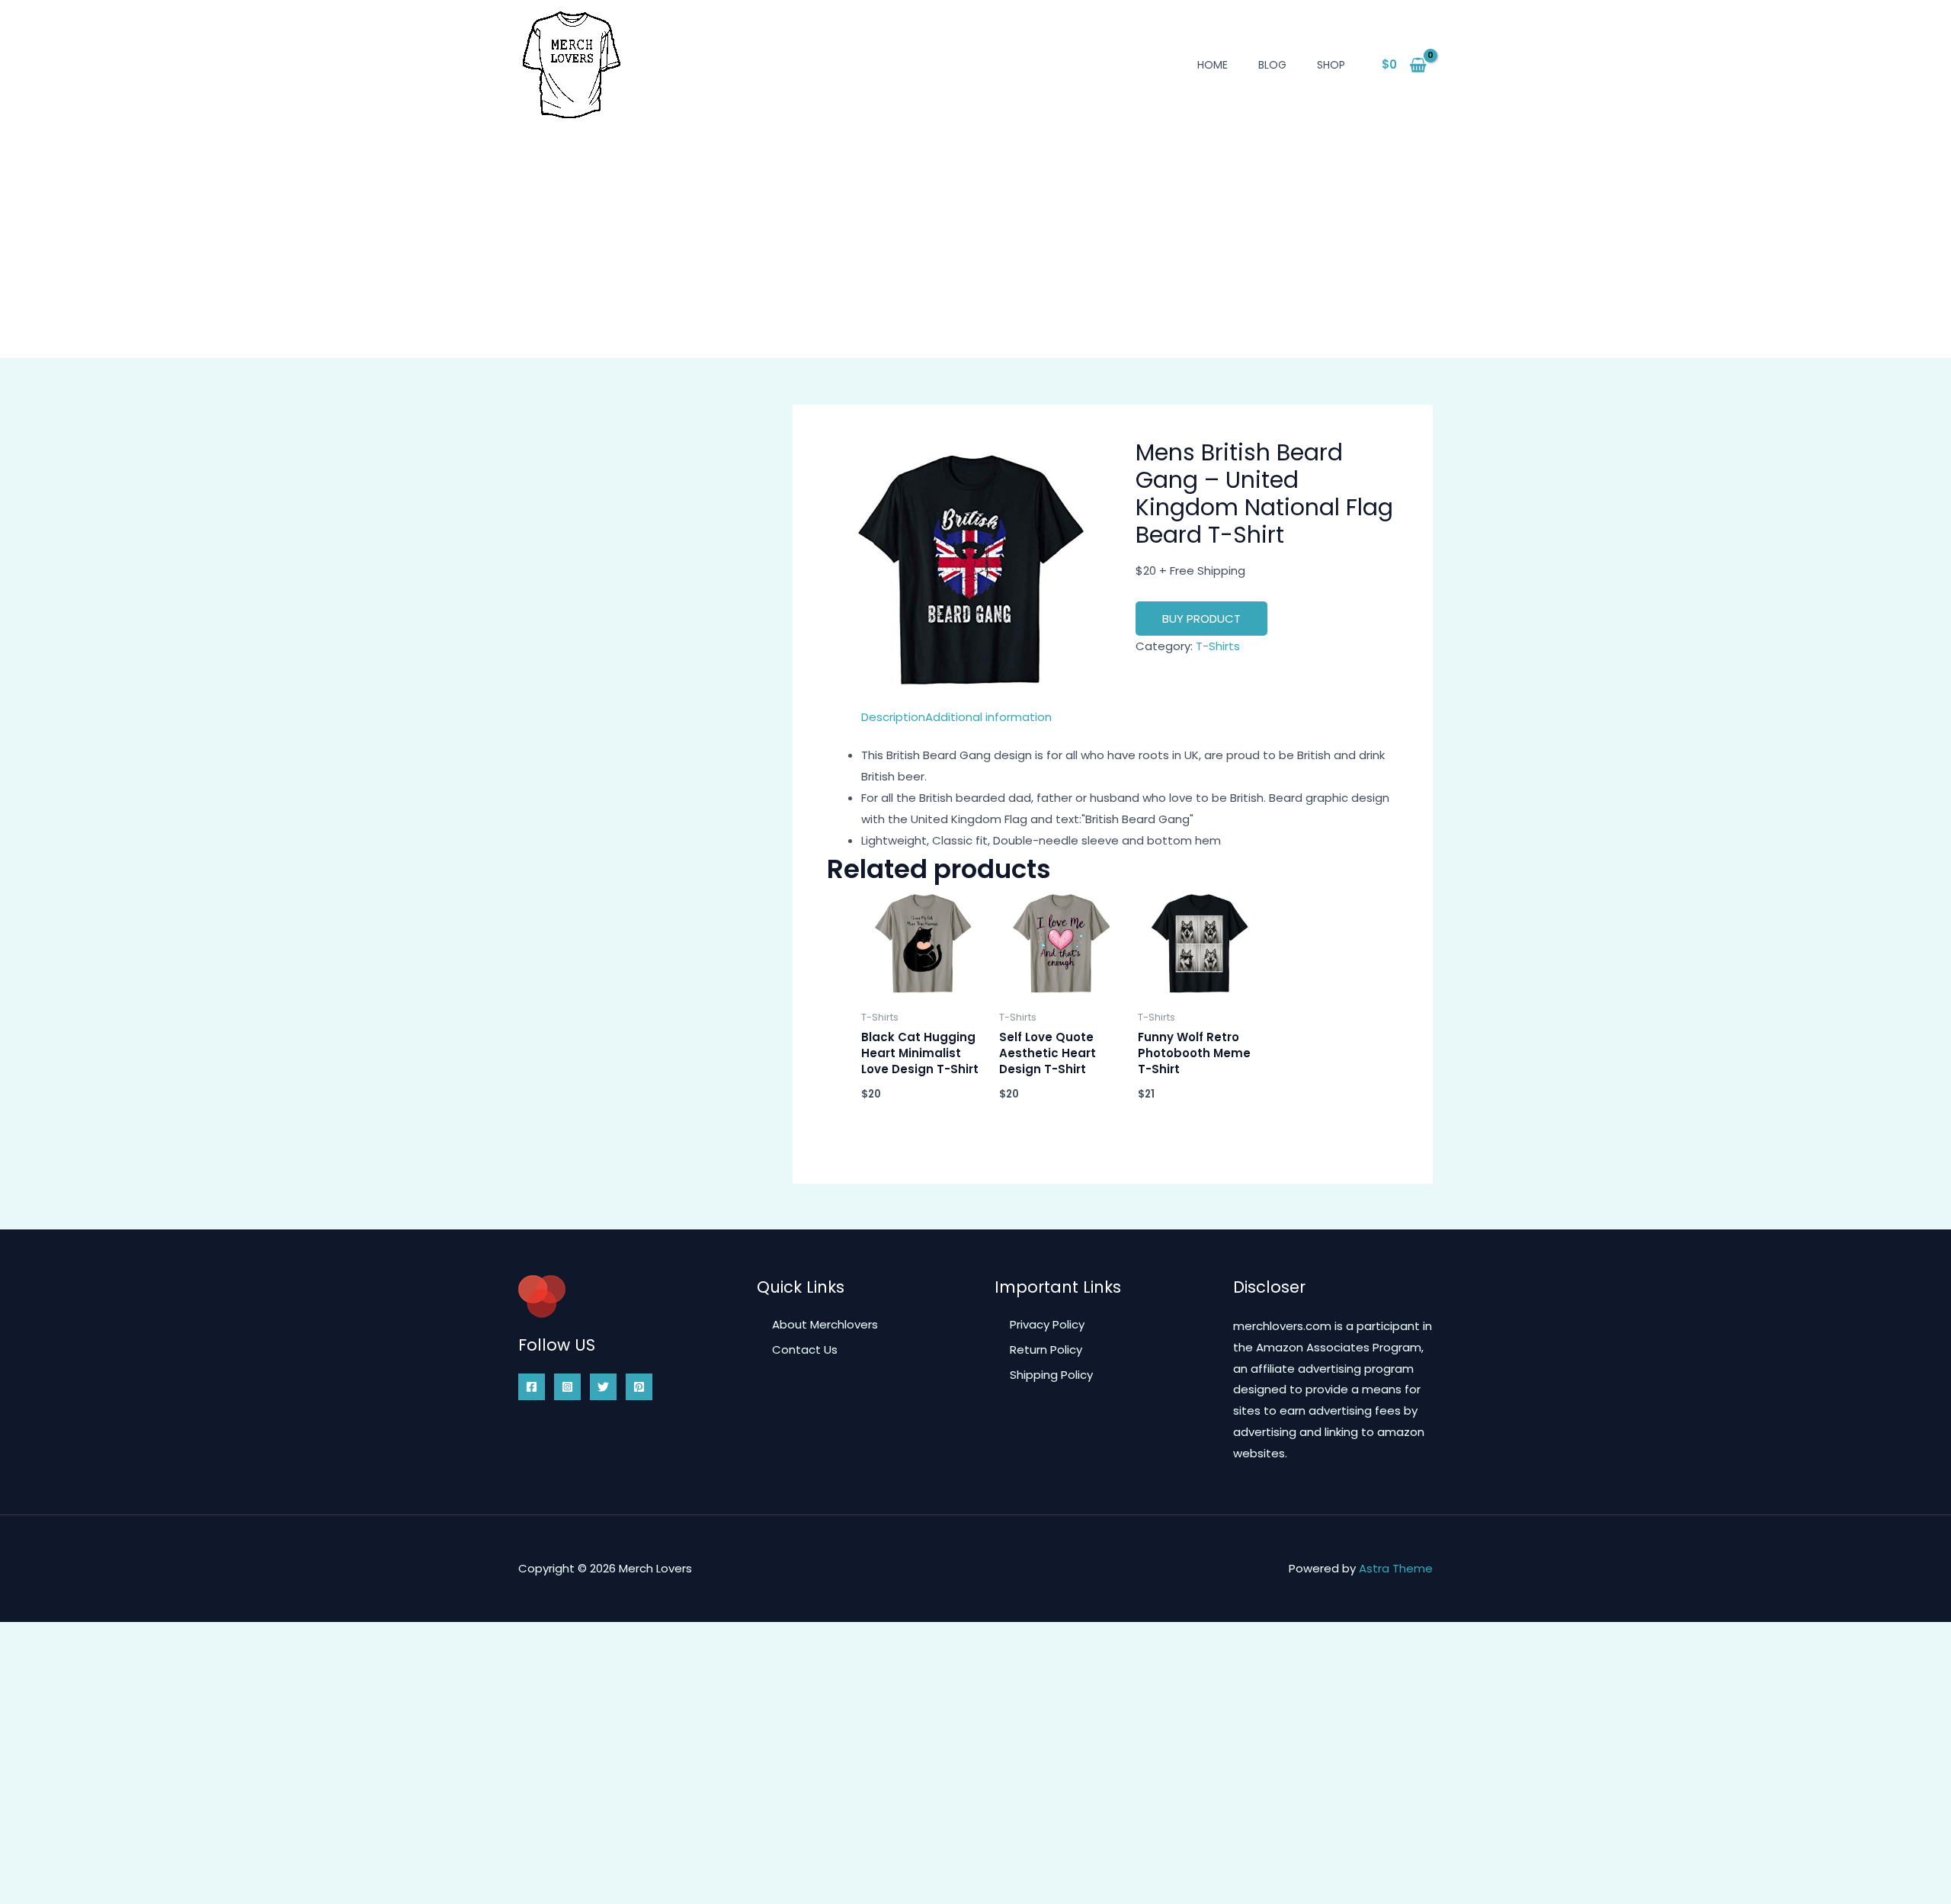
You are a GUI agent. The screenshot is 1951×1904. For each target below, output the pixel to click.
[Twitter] (603, 1387)
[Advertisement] (975, 232)
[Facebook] (532, 1387)
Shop (1331, 65)
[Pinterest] (639, 1387)
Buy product (1201, 619)
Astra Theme (1396, 1568)
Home (1213, 65)
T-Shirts (1218, 646)
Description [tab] (893, 717)
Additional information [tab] (988, 717)
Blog (1272, 65)
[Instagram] (567, 1387)
